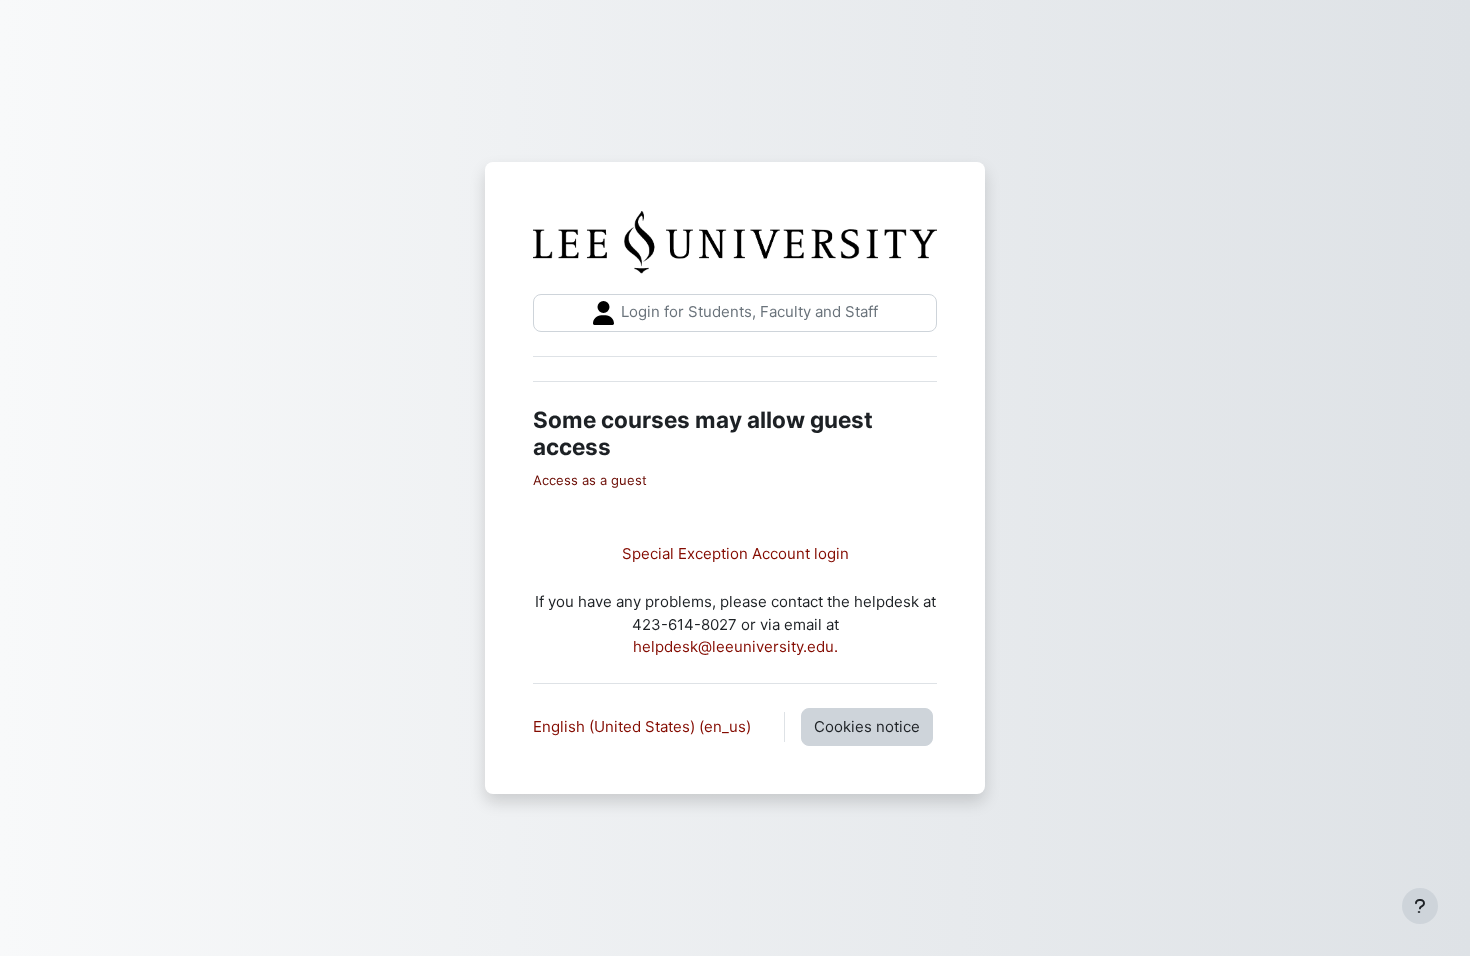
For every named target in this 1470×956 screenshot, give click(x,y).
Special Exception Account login (735, 553)
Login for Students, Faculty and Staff (747, 311)
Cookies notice (867, 726)
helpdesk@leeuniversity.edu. (735, 646)
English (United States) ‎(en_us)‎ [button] (644, 726)
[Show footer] (1420, 906)
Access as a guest (590, 480)
